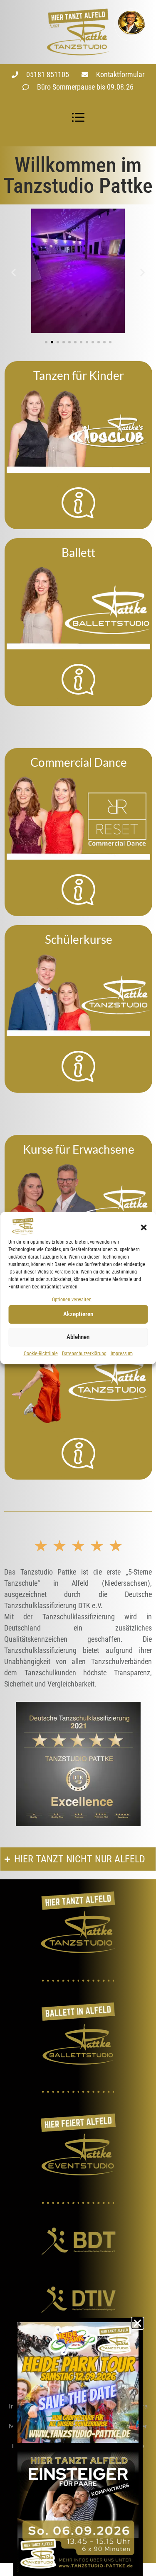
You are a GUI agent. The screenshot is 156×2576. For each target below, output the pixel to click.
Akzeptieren (78, 1314)
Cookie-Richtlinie (41, 1354)
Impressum (122, 1354)
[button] (144, 1227)
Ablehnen (78, 1337)
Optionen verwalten (72, 1300)
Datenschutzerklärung (84, 1354)
